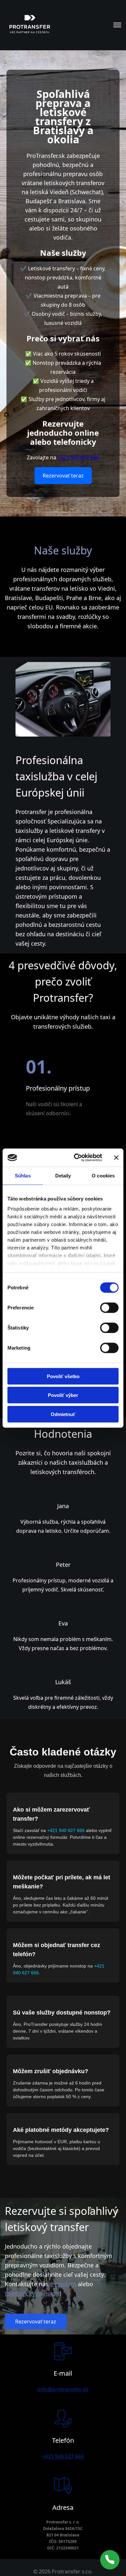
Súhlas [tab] (23, 1175)
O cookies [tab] (103, 1175)
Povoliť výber (63, 1395)
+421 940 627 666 (78, 457)
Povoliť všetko (63, 1376)
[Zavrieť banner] (116, 1158)
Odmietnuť (63, 1414)
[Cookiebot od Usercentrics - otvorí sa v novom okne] (76, 1158)
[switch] (109, 1307)
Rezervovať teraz (63, 476)
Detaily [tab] (63, 1175)
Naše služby (63, 550)
